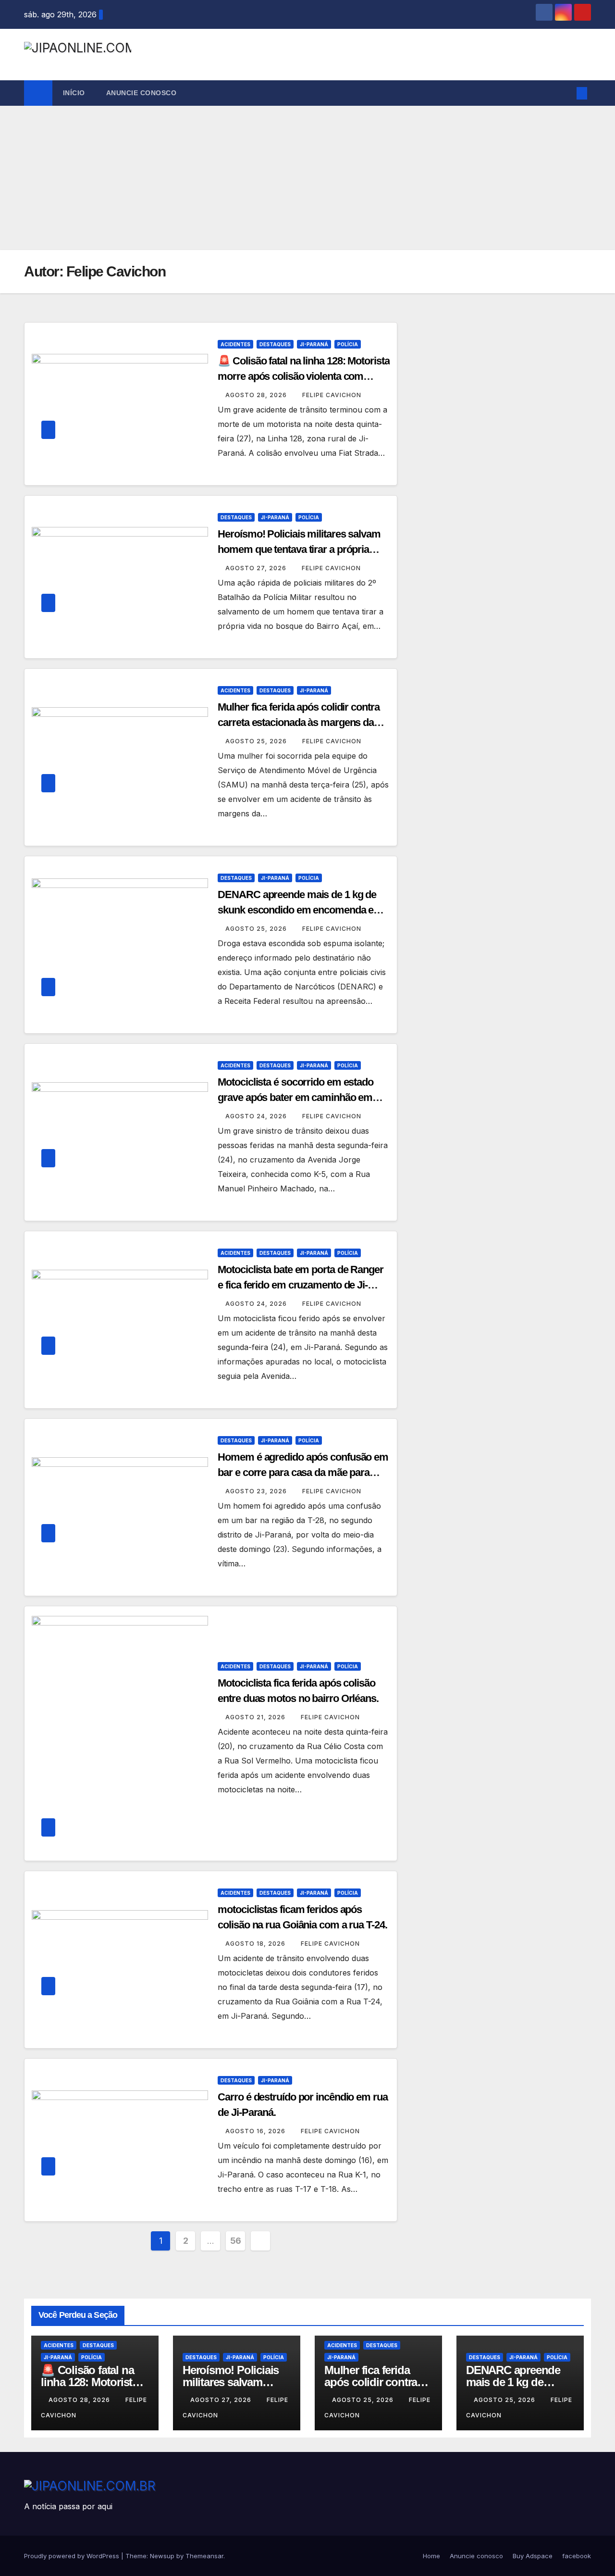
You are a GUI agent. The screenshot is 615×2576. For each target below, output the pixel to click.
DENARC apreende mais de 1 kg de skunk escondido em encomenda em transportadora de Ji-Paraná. (300, 910)
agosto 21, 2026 (256, 1717)
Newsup (162, 2556)
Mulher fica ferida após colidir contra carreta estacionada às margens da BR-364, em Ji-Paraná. (298, 722)
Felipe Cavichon (332, 395)
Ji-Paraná (314, 344)
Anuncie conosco (141, 93)
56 (236, 2241)
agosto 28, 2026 (257, 395)
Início (74, 93)
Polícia (348, 344)
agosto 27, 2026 (257, 568)
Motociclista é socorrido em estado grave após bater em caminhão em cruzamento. (295, 1097)
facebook (577, 2556)
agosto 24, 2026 (257, 1116)
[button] (566, 93)
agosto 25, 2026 (257, 741)
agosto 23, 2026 (257, 1491)
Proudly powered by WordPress (73, 2556)
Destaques (275, 344)
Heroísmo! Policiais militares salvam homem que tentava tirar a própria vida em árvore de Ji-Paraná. (299, 549)
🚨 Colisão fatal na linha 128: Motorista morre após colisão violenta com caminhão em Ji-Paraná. (303, 376)
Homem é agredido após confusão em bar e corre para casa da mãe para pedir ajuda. (303, 1472)
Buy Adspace (533, 2556)
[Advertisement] (307, 178)
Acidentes (235, 344)
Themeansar (204, 2556)
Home (431, 2556)
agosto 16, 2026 (256, 2131)
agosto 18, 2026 (256, 1944)
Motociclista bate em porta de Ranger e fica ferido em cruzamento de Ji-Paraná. (300, 1285)
